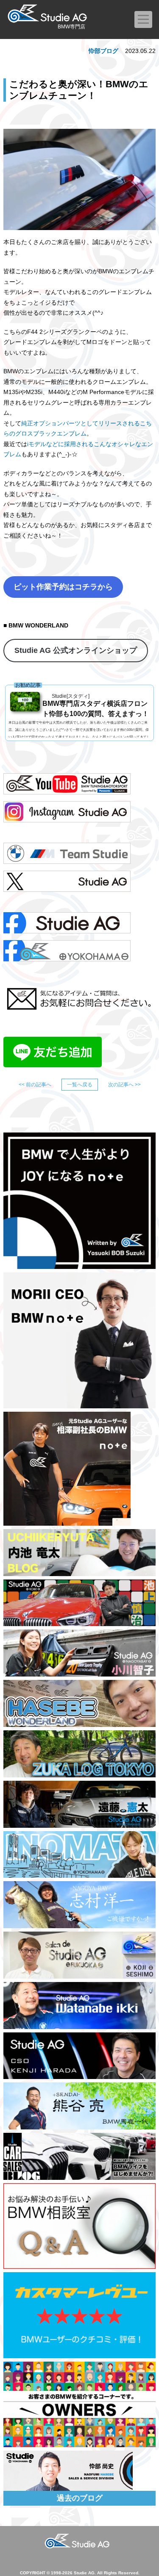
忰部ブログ (103, 51)
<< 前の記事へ (35, 1085)
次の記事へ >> (124, 1085)
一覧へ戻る (80, 1085)
